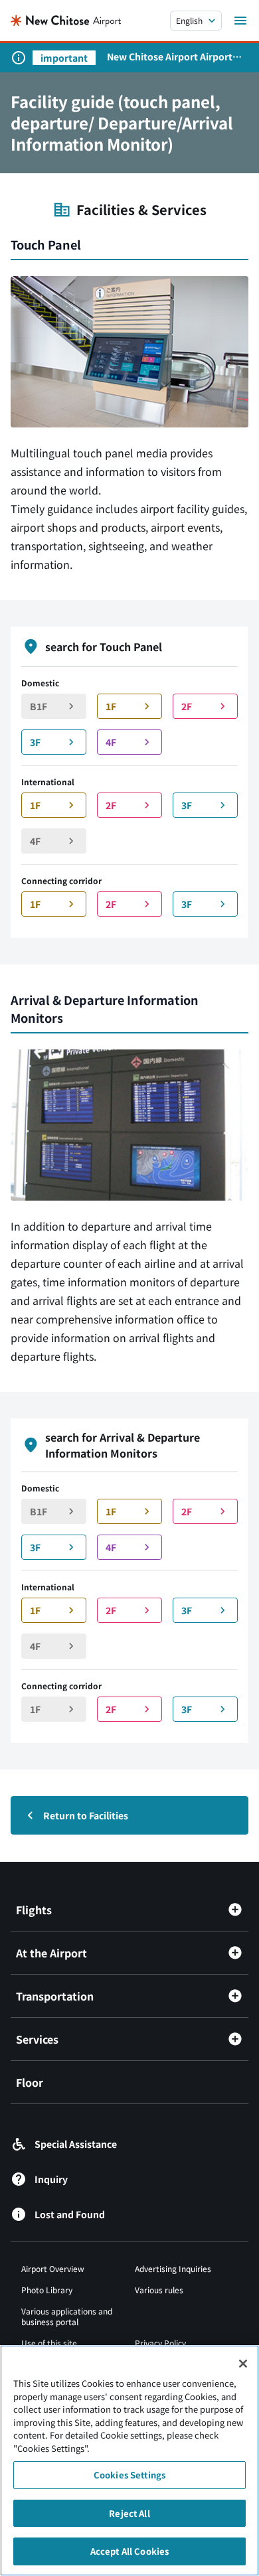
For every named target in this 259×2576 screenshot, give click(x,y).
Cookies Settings (129, 2475)
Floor (30, 2082)
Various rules (159, 2290)
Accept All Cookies (129, 2551)
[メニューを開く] (240, 21)
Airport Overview (53, 2268)
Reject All (129, 2513)
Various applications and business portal (67, 2316)
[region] (129, 2461)
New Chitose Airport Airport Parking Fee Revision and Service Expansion (170, 56)
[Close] (243, 2364)
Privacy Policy (160, 2343)
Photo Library (47, 2290)
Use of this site (49, 2343)
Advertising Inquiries (173, 2268)
